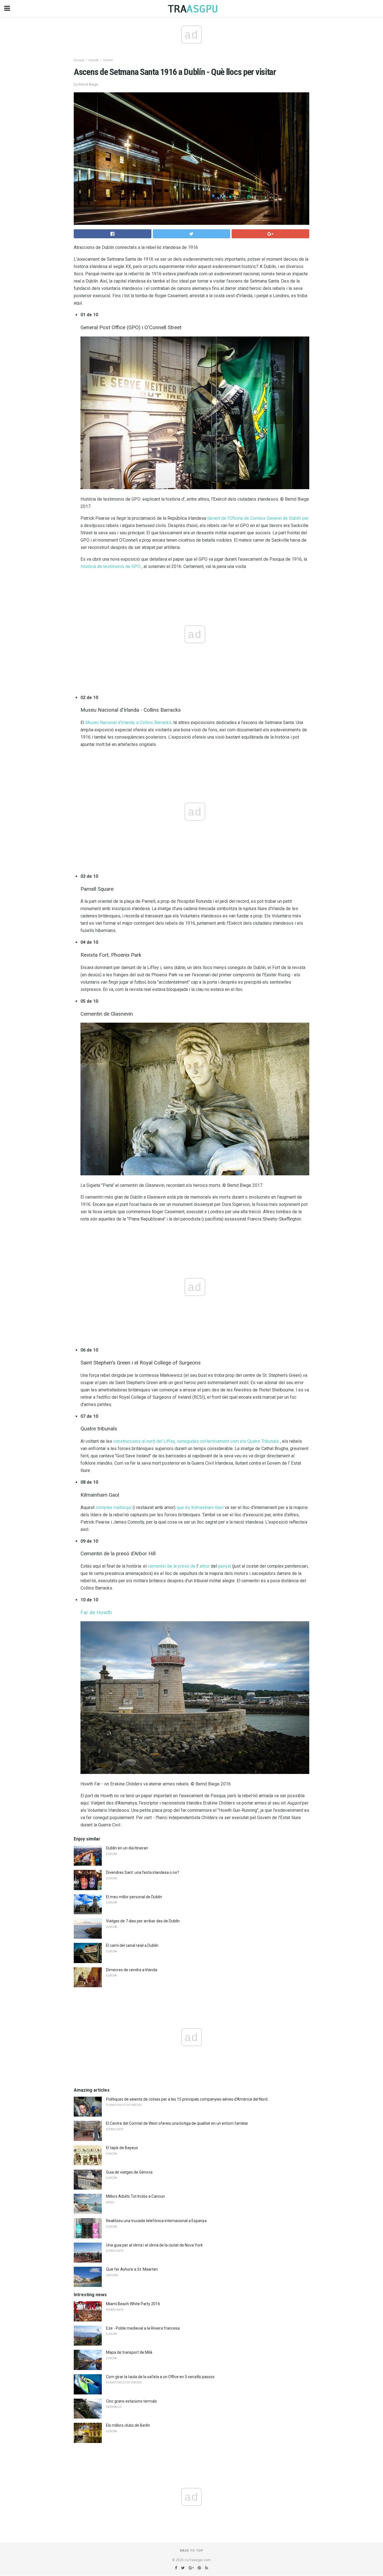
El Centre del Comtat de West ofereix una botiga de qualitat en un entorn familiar (177, 2123)
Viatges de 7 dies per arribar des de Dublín (143, 1921)
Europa (79, 60)
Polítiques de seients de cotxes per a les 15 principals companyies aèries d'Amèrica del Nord (187, 2099)
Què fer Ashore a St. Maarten (132, 2269)
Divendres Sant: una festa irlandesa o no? (143, 1872)
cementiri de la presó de (172, 1566)
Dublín (108, 60)
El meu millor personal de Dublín (134, 1897)
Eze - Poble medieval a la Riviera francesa (143, 2328)
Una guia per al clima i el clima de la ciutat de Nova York (154, 2245)
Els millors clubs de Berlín (128, 2425)
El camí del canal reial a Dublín (132, 1945)
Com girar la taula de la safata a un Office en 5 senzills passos (160, 2377)
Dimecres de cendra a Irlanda (132, 1970)
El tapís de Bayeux (122, 2148)
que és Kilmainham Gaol (200, 1507)
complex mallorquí (114, 1507)
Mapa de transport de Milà (129, 2352)
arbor (205, 1566)
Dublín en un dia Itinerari (127, 1848)
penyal (225, 1566)
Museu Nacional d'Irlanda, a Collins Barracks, (129, 723)
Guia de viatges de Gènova (129, 2172)
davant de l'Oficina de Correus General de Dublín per (258, 518)
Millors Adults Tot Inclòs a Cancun (135, 2196)
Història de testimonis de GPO (110, 566)
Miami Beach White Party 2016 (133, 2304)
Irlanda (94, 60)
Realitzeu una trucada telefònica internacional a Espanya (156, 2221)
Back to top (192, 2551)
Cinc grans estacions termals (131, 2401)
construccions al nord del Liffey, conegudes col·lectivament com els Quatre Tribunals (196, 1441)
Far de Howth (96, 1613)
